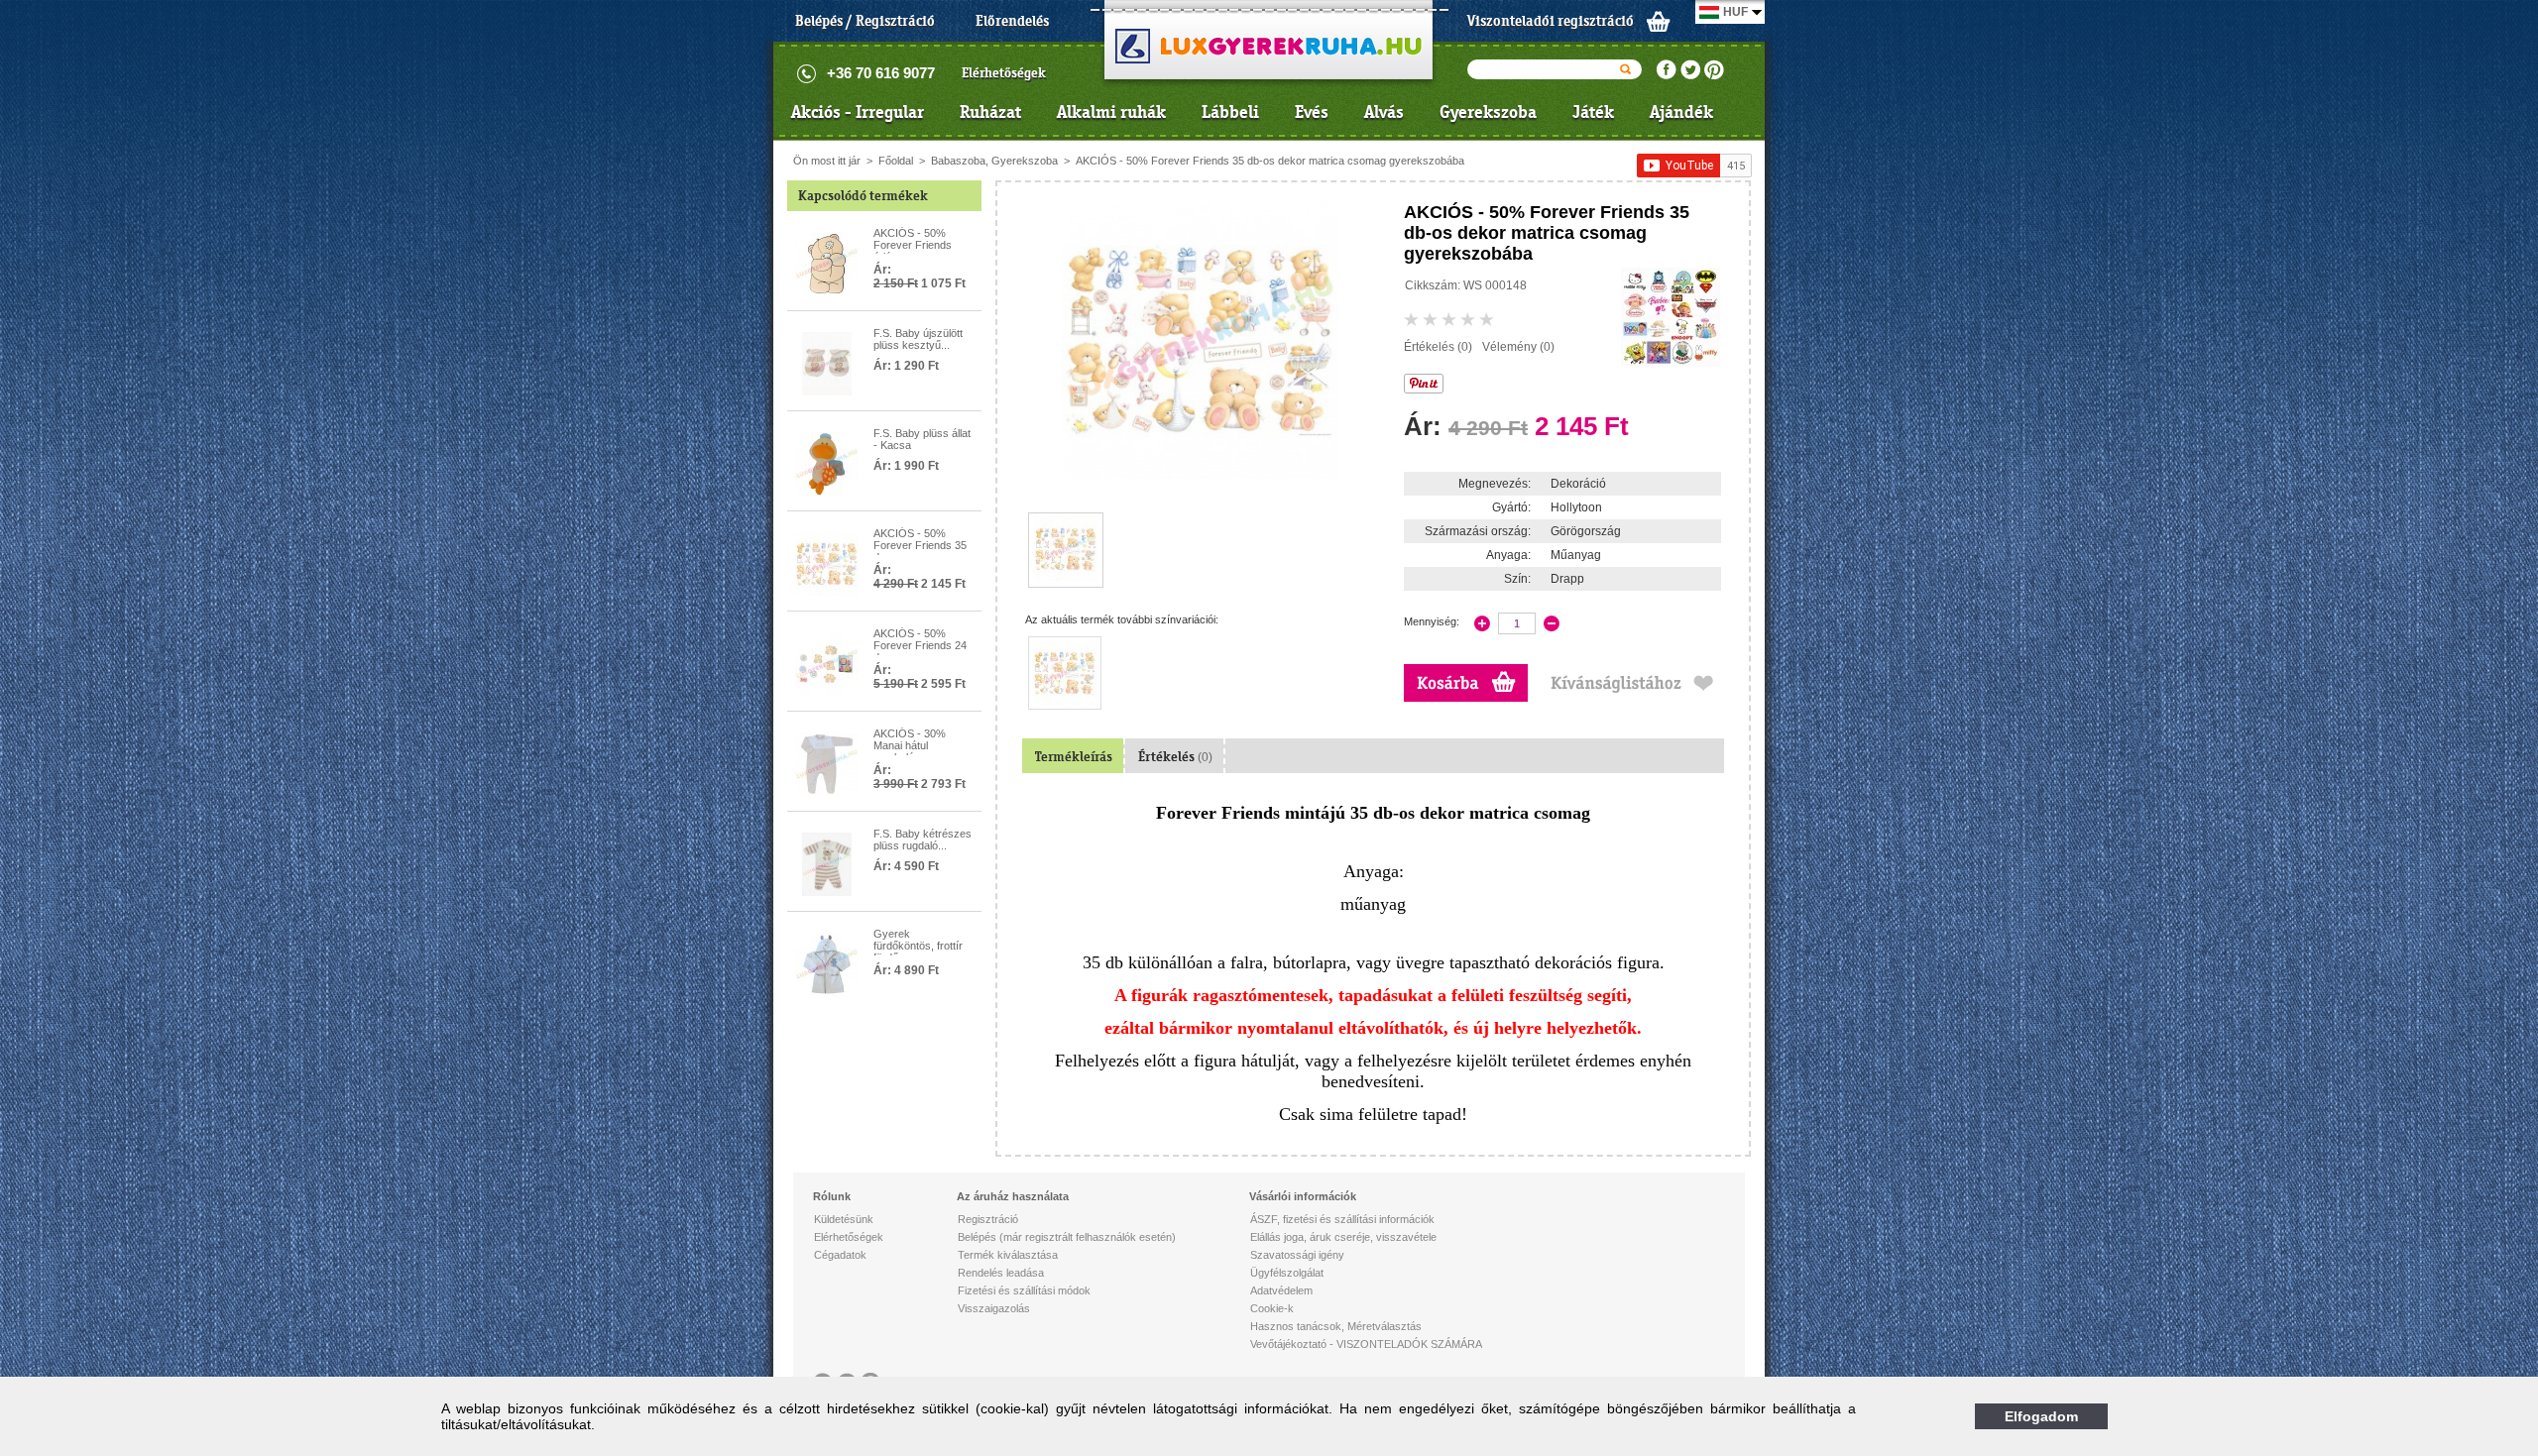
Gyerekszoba (1488, 112)
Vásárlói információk (1303, 1196)
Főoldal (896, 161)
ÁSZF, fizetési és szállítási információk (1342, 1219)
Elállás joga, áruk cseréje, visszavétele (1343, 1237)
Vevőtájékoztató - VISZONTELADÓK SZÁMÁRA (1366, 1344)
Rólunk (832, 1196)
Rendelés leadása (1001, 1273)
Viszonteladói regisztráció (1551, 21)
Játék (1593, 112)
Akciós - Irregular (858, 112)
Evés (1312, 112)
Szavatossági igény (1297, 1255)
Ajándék (1681, 112)
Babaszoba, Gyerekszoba (994, 161)
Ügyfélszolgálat (1287, 1273)
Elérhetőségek (1004, 73)
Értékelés (1175, 757)
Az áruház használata (1013, 1196)
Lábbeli (1230, 112)
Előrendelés (1012, 21)
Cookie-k (1272, 1308)
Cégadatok (840, 1255)
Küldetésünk (844, 1219)
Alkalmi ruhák (1111, 112)
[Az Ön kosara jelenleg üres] (1659, 21)
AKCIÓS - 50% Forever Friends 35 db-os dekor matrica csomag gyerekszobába (1270, 161)
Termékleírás (1074, 757)
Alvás (1384, 112)
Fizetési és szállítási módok (1024, 1290)
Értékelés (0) (1438, 347)
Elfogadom (2041, 1416)
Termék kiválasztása (1008, 1255)
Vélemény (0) (1518, 347)
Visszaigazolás (994, 1308)
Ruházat (990, 112)
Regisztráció (988, 1219)
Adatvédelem (1281, 1290)
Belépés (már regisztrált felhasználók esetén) (1067, 1237)
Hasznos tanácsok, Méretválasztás (1336, 1326)
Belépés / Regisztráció (865, 21)
